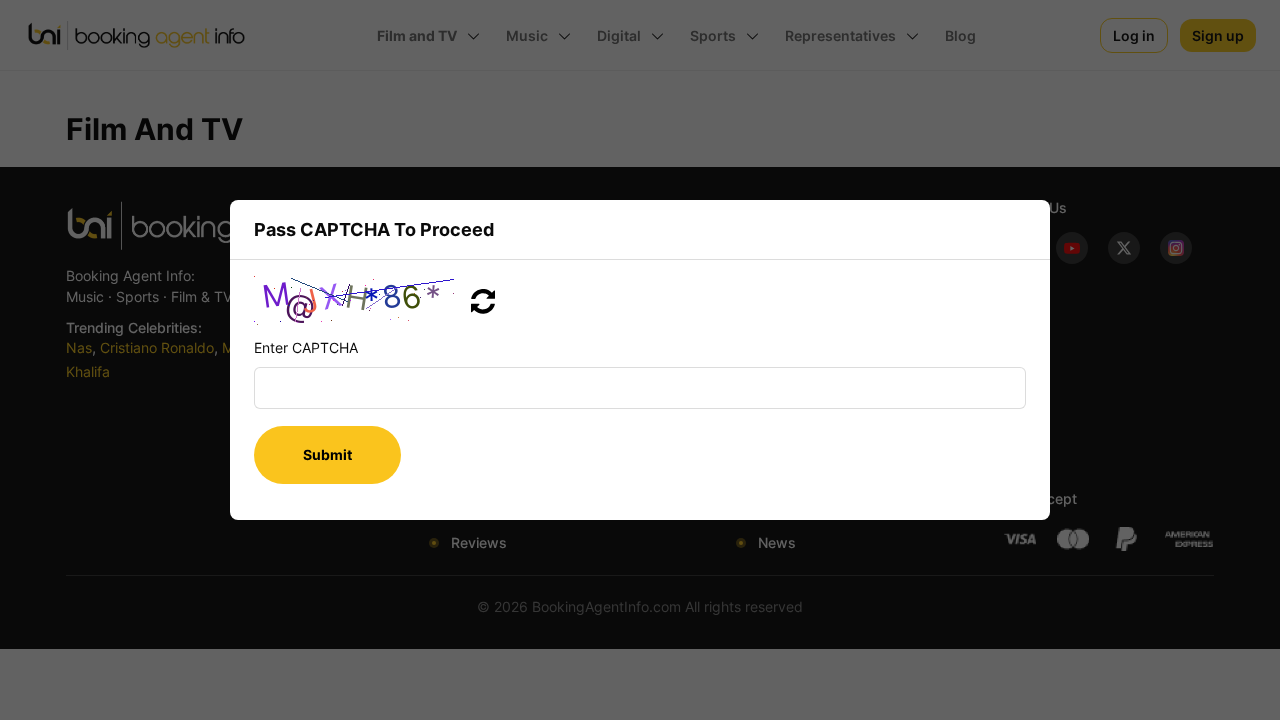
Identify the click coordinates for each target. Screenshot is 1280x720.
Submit (327, 454)
